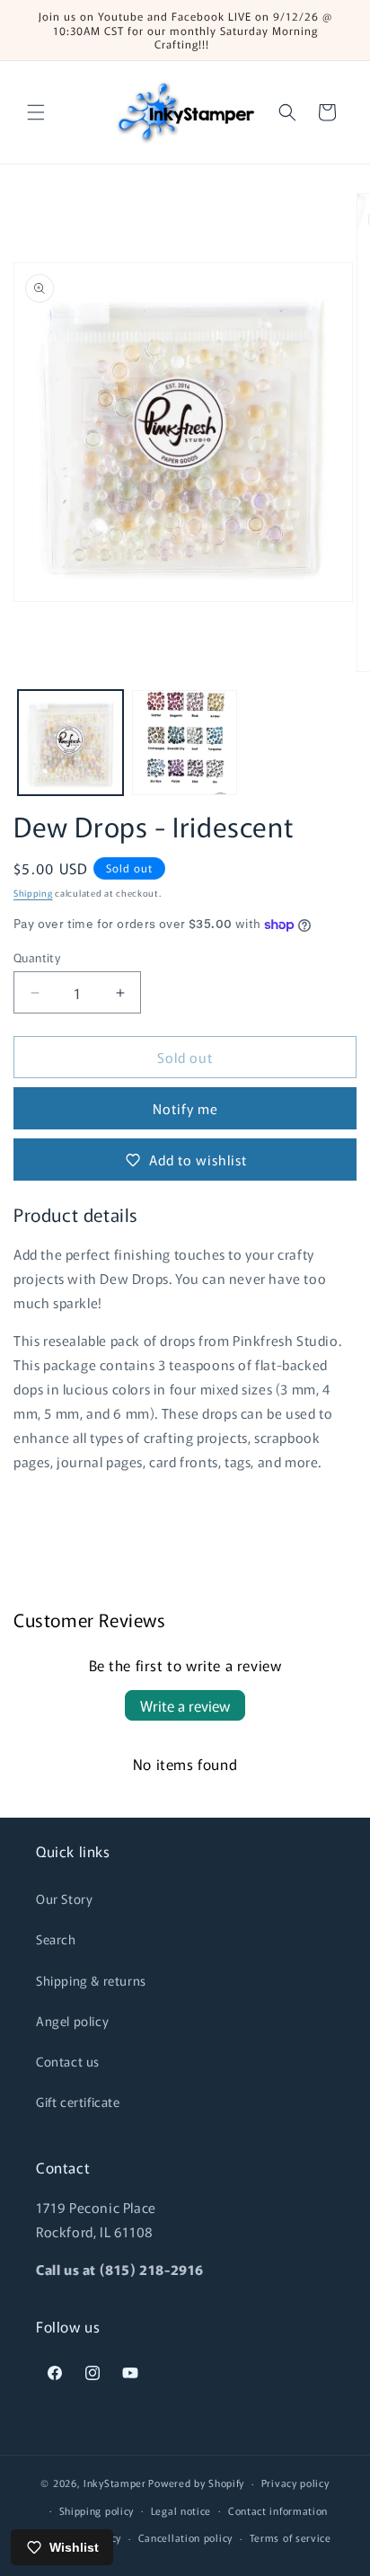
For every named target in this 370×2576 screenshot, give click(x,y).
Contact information (278, 2510)
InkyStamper (115, 2483)
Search (56, 1939)
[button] (36, 112)
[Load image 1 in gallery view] (70, 743)
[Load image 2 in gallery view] (185, 743)
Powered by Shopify (196, 2483)
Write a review (185, 1705)
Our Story (64, 1899)
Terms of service (291, 2537)
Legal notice (181, 2510)
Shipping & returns (91, 1980)
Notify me (185, 1108)
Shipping (33, 893)
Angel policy (72, 2021)
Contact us (68, 2061)
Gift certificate (78, 2102)
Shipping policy (97, 2510)
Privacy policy (295, 2483)
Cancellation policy (185, 2537)
